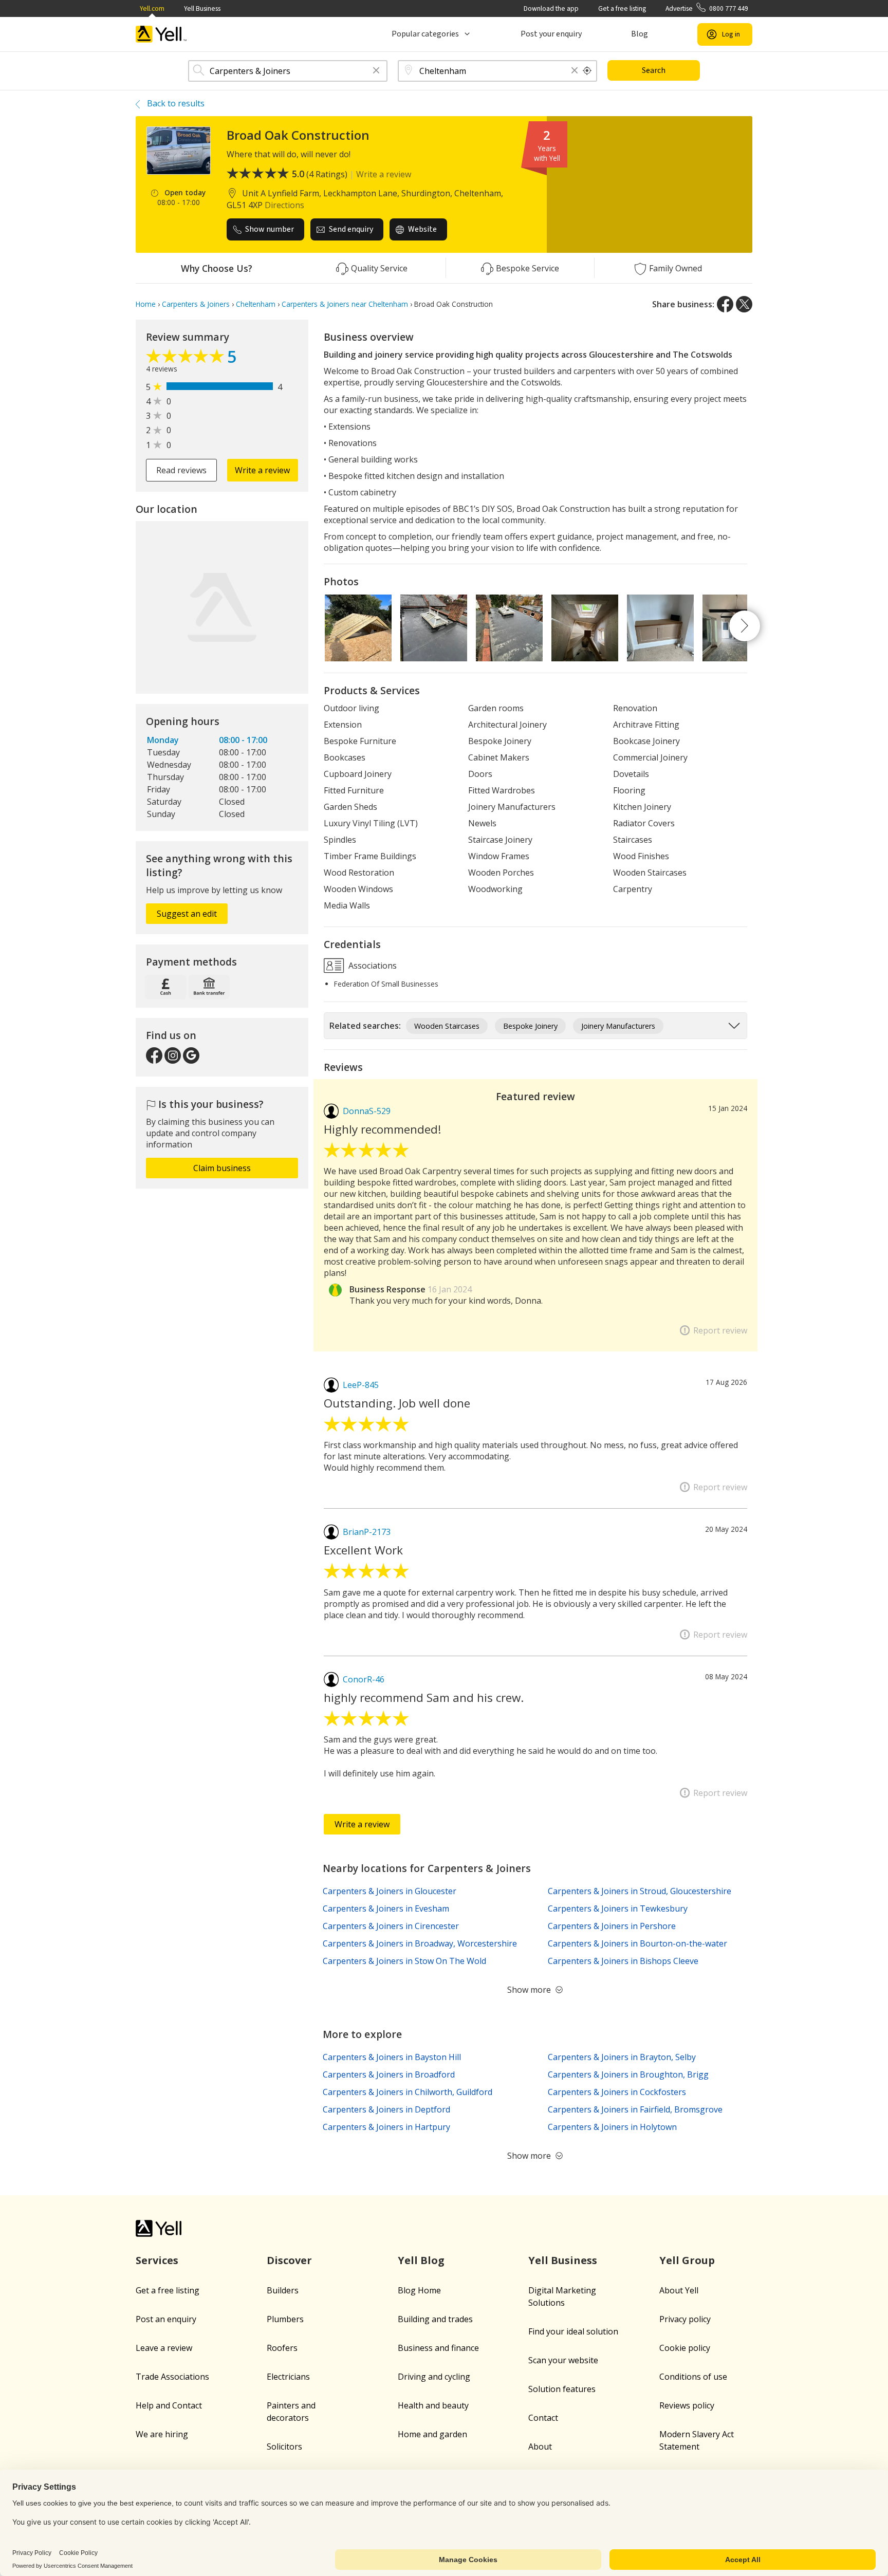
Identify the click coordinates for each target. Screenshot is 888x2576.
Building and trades (435, 2319)
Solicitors (284, 2447)
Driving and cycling (434, 2377)
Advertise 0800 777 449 (707, 8)
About (540, 2447)
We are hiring (162, 2434)
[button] (376, 71)
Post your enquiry (551, 34)
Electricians (288, 2377)
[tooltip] (587, 71)
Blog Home (419, 2290)
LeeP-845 (361, 1385)
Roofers (282, 2348)
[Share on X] (744, 304)
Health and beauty (433, 2405)
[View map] (222, 607)
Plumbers (285, 2319)
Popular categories (425, 34)
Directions (284, 205)
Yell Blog (421, 2260)
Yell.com (152, 8)
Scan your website (563, 2360)
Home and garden (432, 2434)
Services (157, 2260)
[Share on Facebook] (725, 304)
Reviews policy (687, 2405)
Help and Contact (169, 2405)
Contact (543, 2418)
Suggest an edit (187, 914)
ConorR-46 (364, 1679)
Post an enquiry (166, 2319)
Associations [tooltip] (372, 965)
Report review (720, 1330)
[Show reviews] (187, 359)
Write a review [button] (262, 470)
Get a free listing (622, 8)
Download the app (551, 8)
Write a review (384, 174)
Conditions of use (693, 2377)
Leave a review (164, 2348)
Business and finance (438, 2348)
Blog (640, 34)
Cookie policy (685, 2348)
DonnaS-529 (367, 1111)
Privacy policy (685, 2319)
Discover (289, 2260)
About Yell (679, 2290)
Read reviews (181, 470)
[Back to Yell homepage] (161, 34)
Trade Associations (172, 2377)
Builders (283, 2290)
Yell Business (202, 8)
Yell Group (687, 2260)
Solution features (562, 2389)
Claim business (222, 1168)
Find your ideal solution (573, 2331)
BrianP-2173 (367, 1532)
